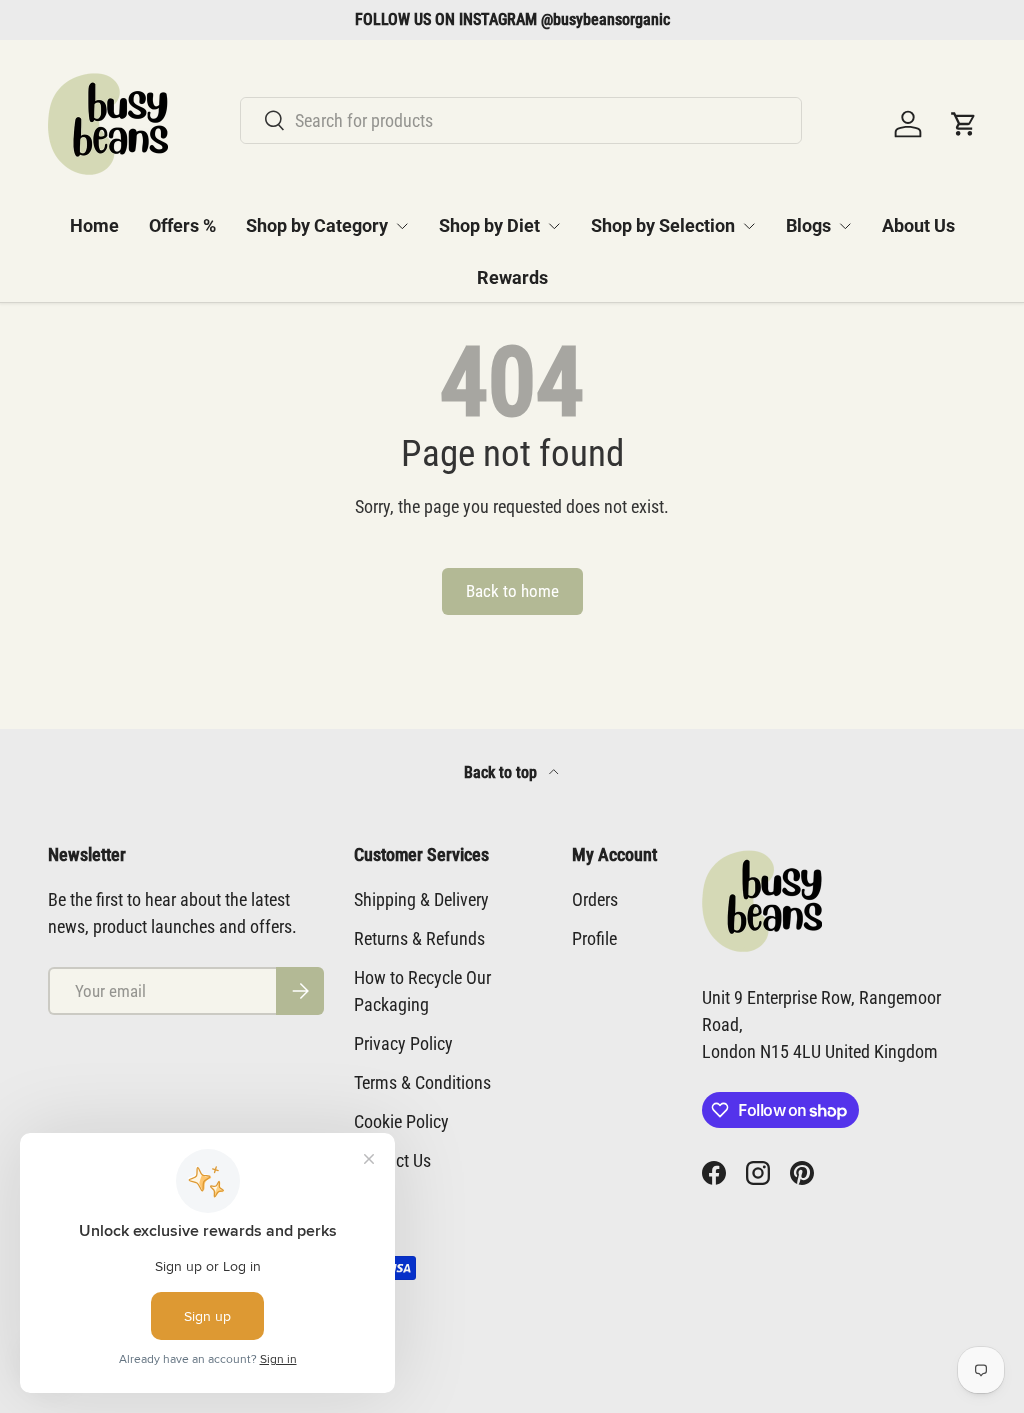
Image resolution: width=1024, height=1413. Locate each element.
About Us (918, 225)
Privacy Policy (403, 1043)
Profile (594, 938)
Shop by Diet (489, 225)
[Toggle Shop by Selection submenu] (749, 226)
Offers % (182, 225)
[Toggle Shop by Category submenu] (402, 226)
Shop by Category (317, 225)
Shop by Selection (663, 225)
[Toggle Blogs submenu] (845, 226)
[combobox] (521, 120)
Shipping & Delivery (421, 899)
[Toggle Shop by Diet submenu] (554, 226)
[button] (964, 124)
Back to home (512, 591)
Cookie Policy (401, 1121)
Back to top (502, 772)
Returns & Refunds (419, 938)
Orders (595, 899)
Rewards (512, 277)
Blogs (808, 225)
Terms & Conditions (422, 1082)
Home (94, 225)
